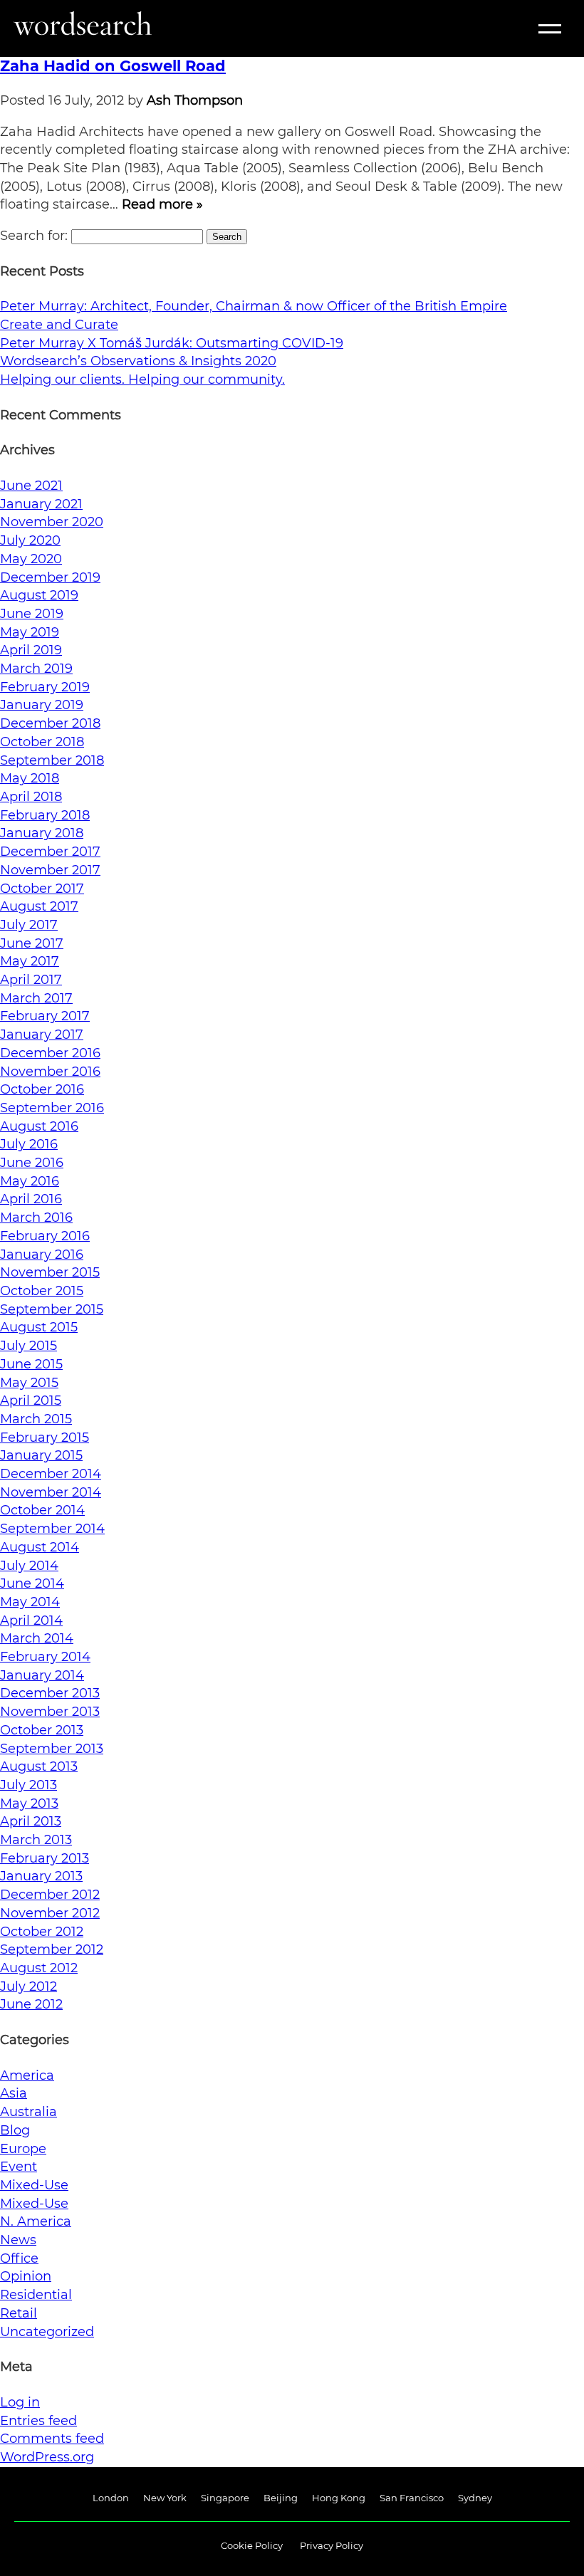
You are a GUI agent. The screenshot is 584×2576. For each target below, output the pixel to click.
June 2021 (31, 486)
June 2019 (32, 614)
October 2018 (42, 742)
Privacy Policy (332, 2545)
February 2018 (45, 815)
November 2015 (50, 1272)
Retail (19, 2313)
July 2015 (28, 1346)
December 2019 (50, 577)
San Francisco (412, 2498)
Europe (23, 2149)
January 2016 (42, 1255)
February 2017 (45, 1016)
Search (227, 237)
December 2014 (51, 1474)
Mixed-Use (34, 2185)
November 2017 (50, 870)
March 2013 (36, 1840)
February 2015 (45, 1438)
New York (165, 2498)
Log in (20, 2402)
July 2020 (30, 540)
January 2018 (42, 833)
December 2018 (50, 723)
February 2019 (45, 687)
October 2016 (42, 1089)
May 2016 (30, 1181)
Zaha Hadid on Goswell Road (113, 66)
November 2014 (51, 1492)
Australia (28, 2112)
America (27, 2075)
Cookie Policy (252, 2545)
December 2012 (50, 1895)
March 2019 (36, 669)
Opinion (26, 2276)
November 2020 (52, 522)
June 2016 (32, 1163)
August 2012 (39, 1968)
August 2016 (39, 1126)
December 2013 (50, 1693)
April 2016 (31, 1199)
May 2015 (29, 1383)
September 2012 (52, 1949)
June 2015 (31, 1364)
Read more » (162, 204)
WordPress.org (47, 2457)
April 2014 (31, 1621)
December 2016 (50, 1053)
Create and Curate (59, 325)
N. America (36, 2221)
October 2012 (42, 1932)
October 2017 (42, 889)
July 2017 (29, 925)
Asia (14, 2093)
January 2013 (41, 1876)
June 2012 (31, 2004)
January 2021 (41, 504)
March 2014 (37, 1638)
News (18, 2240)
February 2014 (45, 1657)
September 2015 (52, 1309)
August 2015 (39, 1327)
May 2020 (31, 559)
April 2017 (31, 980)
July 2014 (29, 1566)
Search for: (34, 236)
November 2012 (50, 1913)
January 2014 (42, 1675)
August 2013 (39, 1766)
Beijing (281, 2498)
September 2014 (52, 1529)
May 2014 (30, 1602)
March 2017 (36, 998)
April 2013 (31, 1821)
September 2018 (52, 760)
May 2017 (30, 961)
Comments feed (52, 2439)
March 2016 (36, 1218)
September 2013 (52, 1749)
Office (19, 2258)
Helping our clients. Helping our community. (142, 379)
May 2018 (30, 778)
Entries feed (38, 2421)
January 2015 (41, 1455)
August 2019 (39, 595)
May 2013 (29, 1803)
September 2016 (52, 1108)
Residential (36, 2295)
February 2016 (45, 1236)
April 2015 (31, 1400)
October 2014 (42, 1510)
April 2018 (31, 797)
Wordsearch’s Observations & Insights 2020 (138, 361)
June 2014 (32, 1583)
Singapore (225, 2498)
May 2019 (30, 632)
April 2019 (31, 650)
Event (19, 2167)
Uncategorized (47, 2332)
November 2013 (50, 1712)
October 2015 (42, 1291)
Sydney (475, 2498)
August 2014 (40, 1547)
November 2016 (50, 1072)
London (111, 2498)
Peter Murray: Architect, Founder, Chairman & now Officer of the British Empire (254, 306)
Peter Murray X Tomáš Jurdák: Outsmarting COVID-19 (172, 343)
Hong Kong (339, 2498)
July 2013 (28, 1785)
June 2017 (32, 943)
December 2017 (50, 852)
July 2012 (28, 1986)
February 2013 (45, 1858)
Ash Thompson (195, 100)
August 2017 (39, 906)
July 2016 (29, 1144)
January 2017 (42, 1035)
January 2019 (42, 705)
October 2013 (42, 1730)
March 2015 (36, 1419)
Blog (15, 2130)
